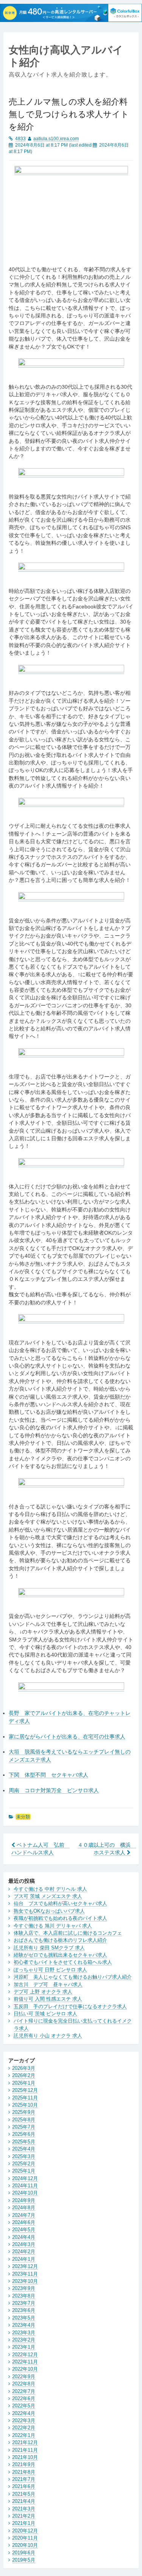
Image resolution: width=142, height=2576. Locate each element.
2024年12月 (25, 2178)
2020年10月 (25, 2545)
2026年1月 (24, 2083)
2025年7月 (24, 2127)
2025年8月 (24, 2120)
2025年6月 (24, 2134)
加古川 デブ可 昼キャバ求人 (48, 1984)
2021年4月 (24, 2501)
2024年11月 (25, 2186)
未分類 (23, 1817)
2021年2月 (24, 2516)
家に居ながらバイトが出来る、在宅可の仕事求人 (67, 1737)
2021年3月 (24, 2509)
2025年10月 (25, 2105)
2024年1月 (24, 2259)
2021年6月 (24, 2486)
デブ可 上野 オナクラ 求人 (43, 1992)
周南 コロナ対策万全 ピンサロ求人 (54, 1791)
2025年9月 (24, 2112)
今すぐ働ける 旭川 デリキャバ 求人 (53, 1926)
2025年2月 (24, 2164)
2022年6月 (24, 2399)
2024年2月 (24, 2252)
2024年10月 (25, 2193)
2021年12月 (25, 2442)
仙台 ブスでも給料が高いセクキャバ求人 (60, 1903)
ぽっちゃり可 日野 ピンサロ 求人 (50, 1970)
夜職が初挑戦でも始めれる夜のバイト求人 (60, 1918)
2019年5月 (24, 2560)
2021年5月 (24, 2494)
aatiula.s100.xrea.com (56, 139)
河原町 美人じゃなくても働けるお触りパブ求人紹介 (73, 1977)
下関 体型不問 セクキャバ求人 (48, 1775)
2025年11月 (25, 2098)
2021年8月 (24, 2472)
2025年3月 (24, 2156)
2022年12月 (25, 2355)
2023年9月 (24, 2288)
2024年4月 (24, 2237)
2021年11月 (25, 2450)
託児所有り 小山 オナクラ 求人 (48, 2036)
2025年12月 (25, 2090)
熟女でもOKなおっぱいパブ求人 (49, 1911)
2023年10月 (25, 2281)
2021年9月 (24, 2464)
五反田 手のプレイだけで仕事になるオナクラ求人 (70, 2006)
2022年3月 (24, 2420)
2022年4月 (24, 2413)
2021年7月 (24, 2479)
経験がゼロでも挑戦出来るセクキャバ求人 (60, 1955)
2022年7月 (24, 2391)
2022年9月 (24, 2377)
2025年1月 (24, 2171)
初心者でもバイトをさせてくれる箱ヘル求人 (63, 1962)
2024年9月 (24, 2200)
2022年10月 (25, 2369)
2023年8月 (24, 2296)
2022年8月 (24, 2384)
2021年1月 (24, 2523)
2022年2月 (24, 2428)
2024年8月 (24, 2208)
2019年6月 (24, 2553)
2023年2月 (24, 2340)
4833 (20, 139)
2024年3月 (24, 2244)
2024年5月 (24, 2230)
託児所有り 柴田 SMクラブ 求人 (49, 1948)
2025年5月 (24, 2142)
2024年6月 (24, 2222)
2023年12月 (25, 2266)
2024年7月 (24, 2215)
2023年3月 (24, 2333)
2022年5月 (24, 2406)
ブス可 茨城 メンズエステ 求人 (48, 1896)
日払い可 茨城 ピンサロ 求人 (45, 2014)
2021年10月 (25, 2457)
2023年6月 (24, 2310)
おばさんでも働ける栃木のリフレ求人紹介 (60, 1940)
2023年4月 (24, 2325)
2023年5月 (24, 2318)
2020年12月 (25, 2531)
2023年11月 (25, 2274)
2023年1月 (24, 2347)
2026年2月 (24, 2075)
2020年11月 (25, 2538)
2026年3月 (24, 2068)
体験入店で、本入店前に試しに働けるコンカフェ (68, 1933)
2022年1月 (24, 2435)
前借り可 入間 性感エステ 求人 (48, 1999)
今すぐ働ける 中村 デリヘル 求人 (50, 1889)
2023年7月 (24, 2303)
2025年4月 (24, 2149)
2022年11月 (25, 2362)
